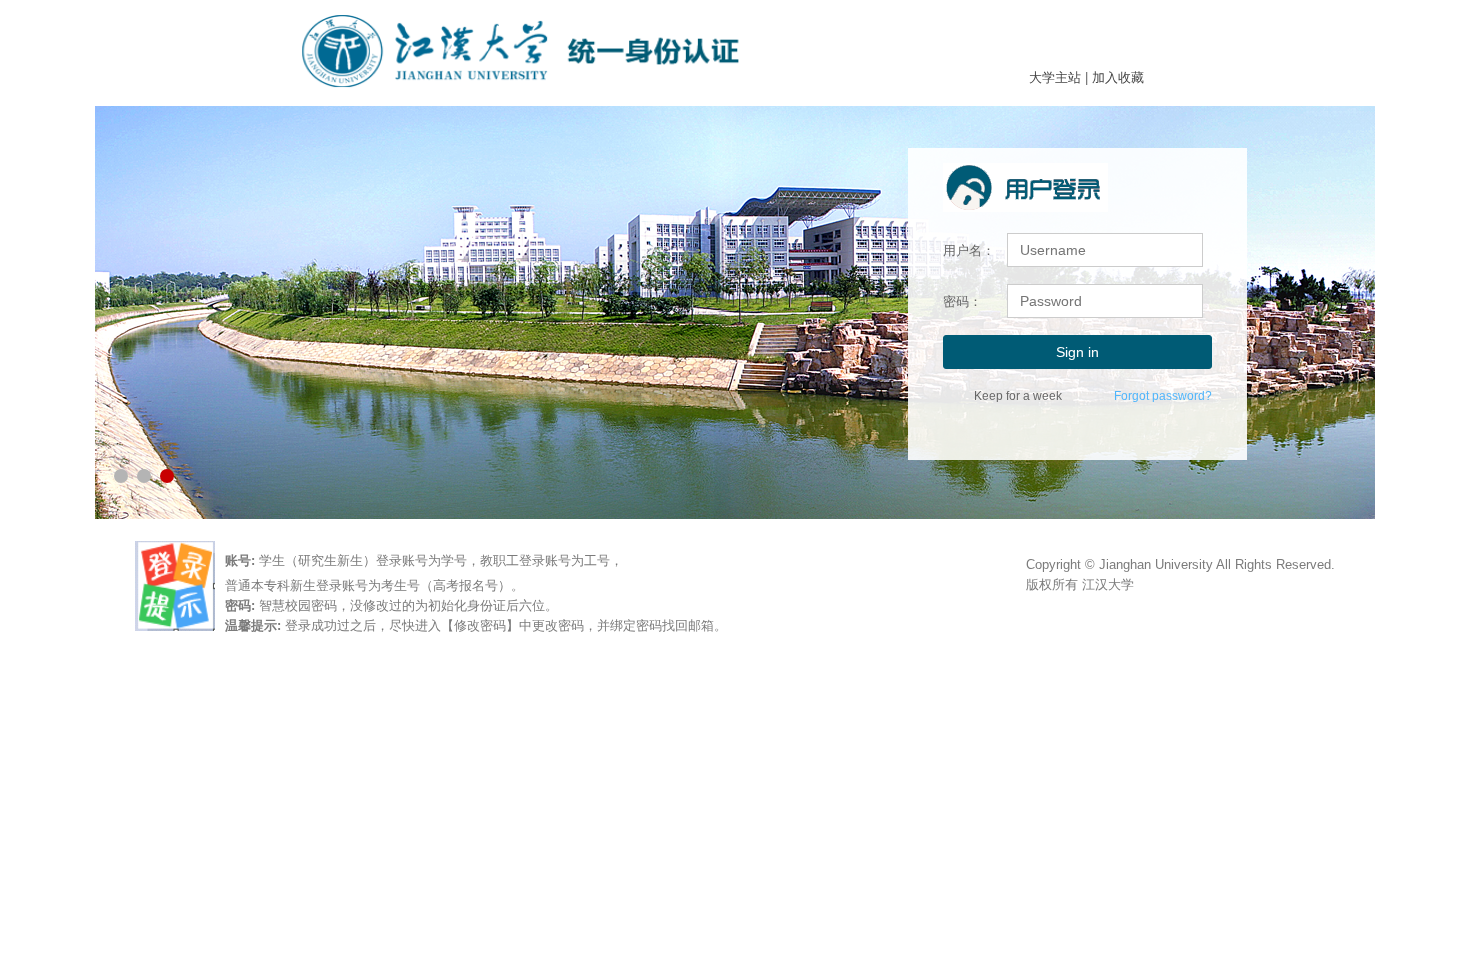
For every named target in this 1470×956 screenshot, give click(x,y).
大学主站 (1055, 77)
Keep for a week (1018, 396)
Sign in (1077, 352)
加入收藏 (1118, 77)
